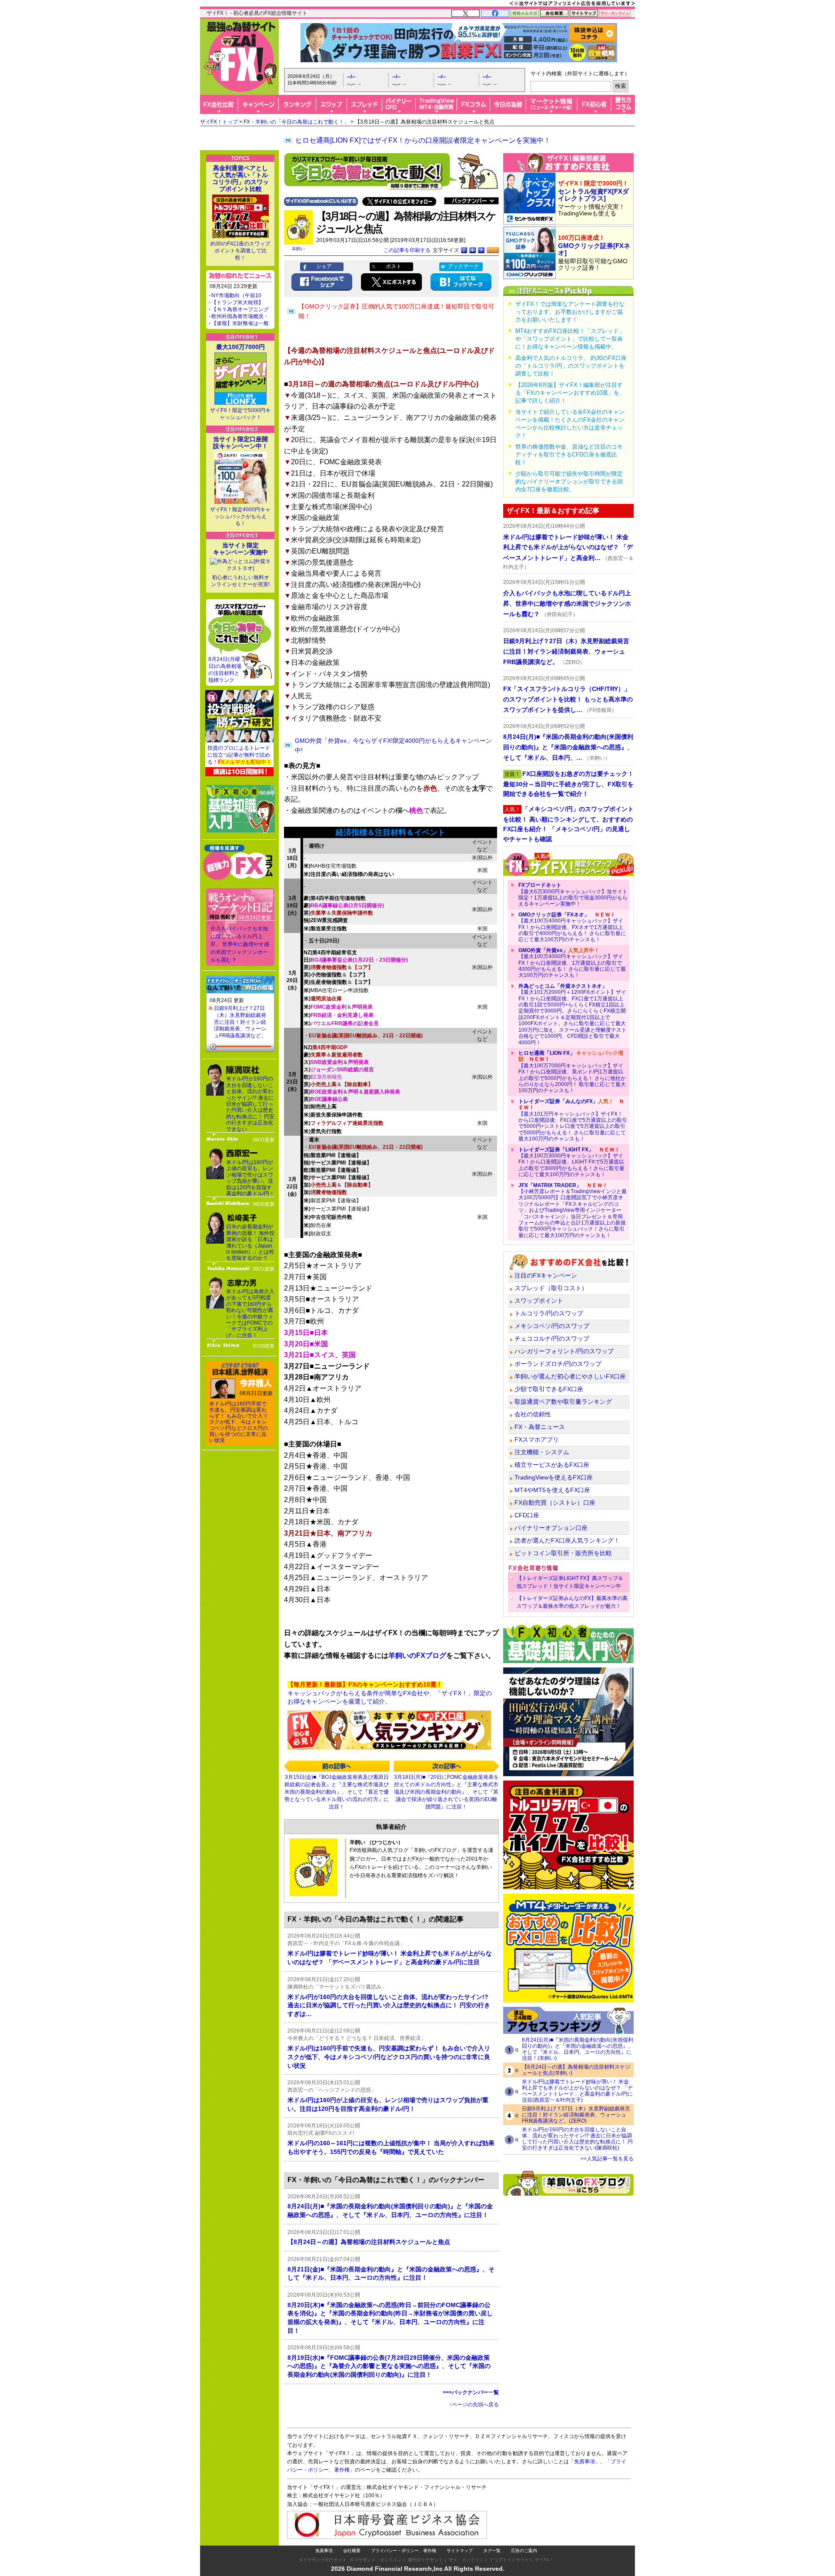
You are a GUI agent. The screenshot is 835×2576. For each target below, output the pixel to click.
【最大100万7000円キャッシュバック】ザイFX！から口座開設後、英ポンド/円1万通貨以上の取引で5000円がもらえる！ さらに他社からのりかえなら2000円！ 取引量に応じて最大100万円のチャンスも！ (572, 1072)
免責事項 (324, 2551)
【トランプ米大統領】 (237, 302)
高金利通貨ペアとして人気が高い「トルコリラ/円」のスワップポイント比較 (240, 178)
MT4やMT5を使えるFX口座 (552, 1490)
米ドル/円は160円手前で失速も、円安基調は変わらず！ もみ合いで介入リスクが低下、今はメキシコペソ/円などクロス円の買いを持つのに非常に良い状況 (239, 1422)
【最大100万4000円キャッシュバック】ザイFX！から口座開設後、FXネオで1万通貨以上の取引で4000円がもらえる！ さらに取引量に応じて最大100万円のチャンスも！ (572, 927)
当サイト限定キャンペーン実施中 (240, 549)
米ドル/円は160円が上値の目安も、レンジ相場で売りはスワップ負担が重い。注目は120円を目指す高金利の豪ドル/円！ (250, 1178)
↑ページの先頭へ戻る (474, 2405)
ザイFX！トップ (219, 122)
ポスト (394, 266)
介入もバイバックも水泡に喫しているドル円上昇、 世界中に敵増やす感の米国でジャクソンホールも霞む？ (240, 944)
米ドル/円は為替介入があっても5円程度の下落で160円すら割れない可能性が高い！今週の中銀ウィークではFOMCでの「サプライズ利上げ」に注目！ (250, 1313)
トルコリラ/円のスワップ (549, 1313)
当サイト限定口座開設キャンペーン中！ (240, 443)
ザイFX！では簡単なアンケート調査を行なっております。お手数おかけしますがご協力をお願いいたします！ (570, 312)
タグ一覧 (492, 2551)
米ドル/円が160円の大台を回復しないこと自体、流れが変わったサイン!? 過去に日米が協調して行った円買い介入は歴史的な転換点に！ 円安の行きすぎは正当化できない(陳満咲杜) (577, 2139)
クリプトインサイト (509, 2560)
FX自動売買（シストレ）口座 (555, 1503)
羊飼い (298, 249)
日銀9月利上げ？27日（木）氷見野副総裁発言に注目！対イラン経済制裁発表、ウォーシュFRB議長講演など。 (240, 1022)
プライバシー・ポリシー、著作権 (404, 2551)
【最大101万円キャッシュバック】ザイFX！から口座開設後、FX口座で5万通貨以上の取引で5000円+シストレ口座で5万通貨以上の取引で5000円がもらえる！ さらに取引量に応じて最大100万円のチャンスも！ (573, 1120)
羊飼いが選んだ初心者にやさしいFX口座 (570, 1376)
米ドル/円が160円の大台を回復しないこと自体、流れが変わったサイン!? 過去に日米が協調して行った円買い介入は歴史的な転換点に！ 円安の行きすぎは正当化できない (250, 1104)
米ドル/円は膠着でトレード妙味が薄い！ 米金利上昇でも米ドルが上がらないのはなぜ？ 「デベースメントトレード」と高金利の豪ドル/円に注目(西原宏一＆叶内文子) (577, 2091)
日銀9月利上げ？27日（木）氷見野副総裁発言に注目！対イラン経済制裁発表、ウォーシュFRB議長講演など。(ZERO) (576, 2115)
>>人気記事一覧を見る (607, 2159)
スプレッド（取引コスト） (551, 1288)
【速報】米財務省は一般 (240, 323)
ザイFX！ (544, 2560)
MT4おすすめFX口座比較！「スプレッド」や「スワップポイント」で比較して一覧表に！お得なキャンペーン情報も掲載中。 (570, 339)
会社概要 (352, 2551)
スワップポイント (539, 1301)
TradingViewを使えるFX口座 (554, 1477)
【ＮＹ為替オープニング (240, 309)
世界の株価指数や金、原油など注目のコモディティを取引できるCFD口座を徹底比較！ (569, 454)
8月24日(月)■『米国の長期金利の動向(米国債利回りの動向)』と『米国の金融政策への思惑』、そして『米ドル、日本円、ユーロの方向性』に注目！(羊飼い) (578, 2049)
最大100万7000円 (240, 347)
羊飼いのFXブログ (417, 1655)
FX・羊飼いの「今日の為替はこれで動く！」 (296, 122)
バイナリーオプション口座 (551, 1528)
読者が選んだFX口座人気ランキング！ (567, 1540)
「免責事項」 (584, 2462)
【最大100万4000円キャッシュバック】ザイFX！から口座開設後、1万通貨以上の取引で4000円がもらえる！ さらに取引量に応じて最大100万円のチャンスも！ (572, 963)
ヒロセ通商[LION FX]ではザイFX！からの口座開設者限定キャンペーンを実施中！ (423, 140)
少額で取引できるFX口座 (549, 1389)
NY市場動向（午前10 (236, 295)
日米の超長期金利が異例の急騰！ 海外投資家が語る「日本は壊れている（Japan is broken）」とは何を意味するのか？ (250, 1242)
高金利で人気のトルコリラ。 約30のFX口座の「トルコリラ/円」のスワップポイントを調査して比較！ (571, 366)
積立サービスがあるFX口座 (552, 1465)
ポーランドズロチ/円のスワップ (558, 1364)
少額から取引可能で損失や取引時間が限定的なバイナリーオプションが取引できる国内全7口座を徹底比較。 (569, 481)
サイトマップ (460, 2551)
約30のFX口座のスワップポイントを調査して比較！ (240, 251)
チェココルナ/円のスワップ (552, 1338)
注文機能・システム (542, 1452)
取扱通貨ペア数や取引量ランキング (563, 1402)
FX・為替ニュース (540, 1427)
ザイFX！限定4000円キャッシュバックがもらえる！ (240, 517)
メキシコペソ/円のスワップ (552, 1326)
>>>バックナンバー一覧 (471, 2392)
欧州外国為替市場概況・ (240, 316)
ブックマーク (463, 266)
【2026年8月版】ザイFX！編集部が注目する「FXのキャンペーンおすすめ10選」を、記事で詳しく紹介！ (570, 393)
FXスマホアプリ (537, 1439)
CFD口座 (527, 1515)
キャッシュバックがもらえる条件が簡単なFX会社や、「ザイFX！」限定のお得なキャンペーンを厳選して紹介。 (390, 1693)
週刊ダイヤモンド (425, 2560)
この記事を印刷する (407, 250)
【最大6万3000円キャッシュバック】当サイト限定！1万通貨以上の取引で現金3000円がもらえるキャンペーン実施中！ (573, 894)
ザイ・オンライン (466, 2560)
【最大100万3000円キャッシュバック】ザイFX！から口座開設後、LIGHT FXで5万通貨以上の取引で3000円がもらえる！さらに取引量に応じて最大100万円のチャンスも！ (571, 1162)
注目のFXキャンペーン (546, 1275)
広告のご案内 (524, 2551)
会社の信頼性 (533, 1414)
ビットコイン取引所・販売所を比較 (563, 1553)
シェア (324, 266)
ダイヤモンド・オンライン (376, 2560)
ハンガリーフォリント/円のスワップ (564, 1351)
